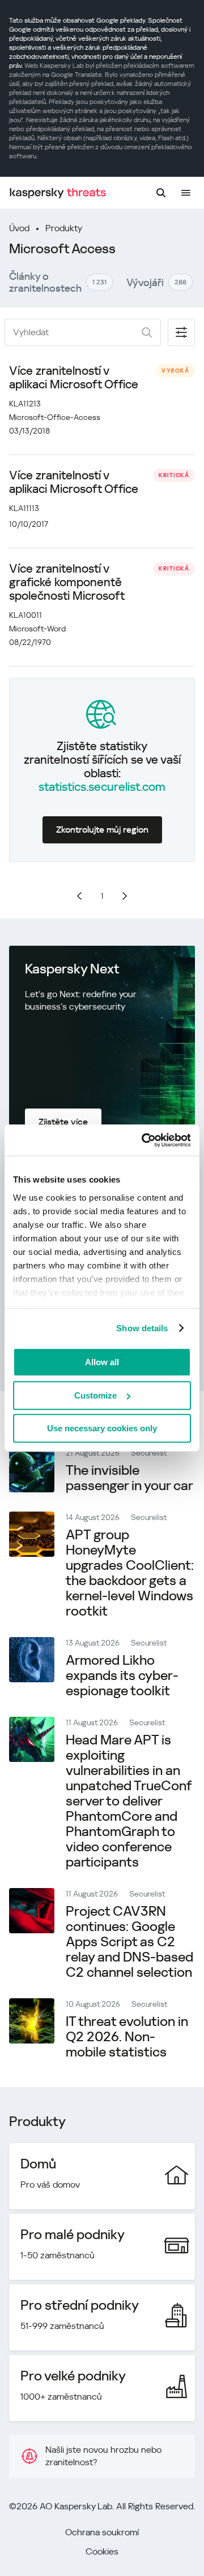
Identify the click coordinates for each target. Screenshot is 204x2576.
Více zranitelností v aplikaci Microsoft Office (74, 378)
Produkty (64, 228)
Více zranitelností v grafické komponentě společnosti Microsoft (67, 582)
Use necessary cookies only (102, 1428)
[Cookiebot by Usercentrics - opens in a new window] (144, 1140)
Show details (142, 1328)
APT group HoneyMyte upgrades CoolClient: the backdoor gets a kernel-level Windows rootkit (130, 1573)
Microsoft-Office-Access (55, 417)
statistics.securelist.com (102, 787)
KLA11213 (25, 404)
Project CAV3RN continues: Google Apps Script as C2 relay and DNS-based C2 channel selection (129, 1942)
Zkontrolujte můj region (102, 830)
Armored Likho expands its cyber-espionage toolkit (122, 1676)
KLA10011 (25, 615)
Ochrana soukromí (102, 2532)
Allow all (102, 1362)
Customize (95, 1395)
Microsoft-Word (37, 629)
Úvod (19, 228)
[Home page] (58, 193)
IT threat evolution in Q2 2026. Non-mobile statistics (127, 2037)
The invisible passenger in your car (129, 1478)
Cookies (102, 2551)
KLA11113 (24, 508)
